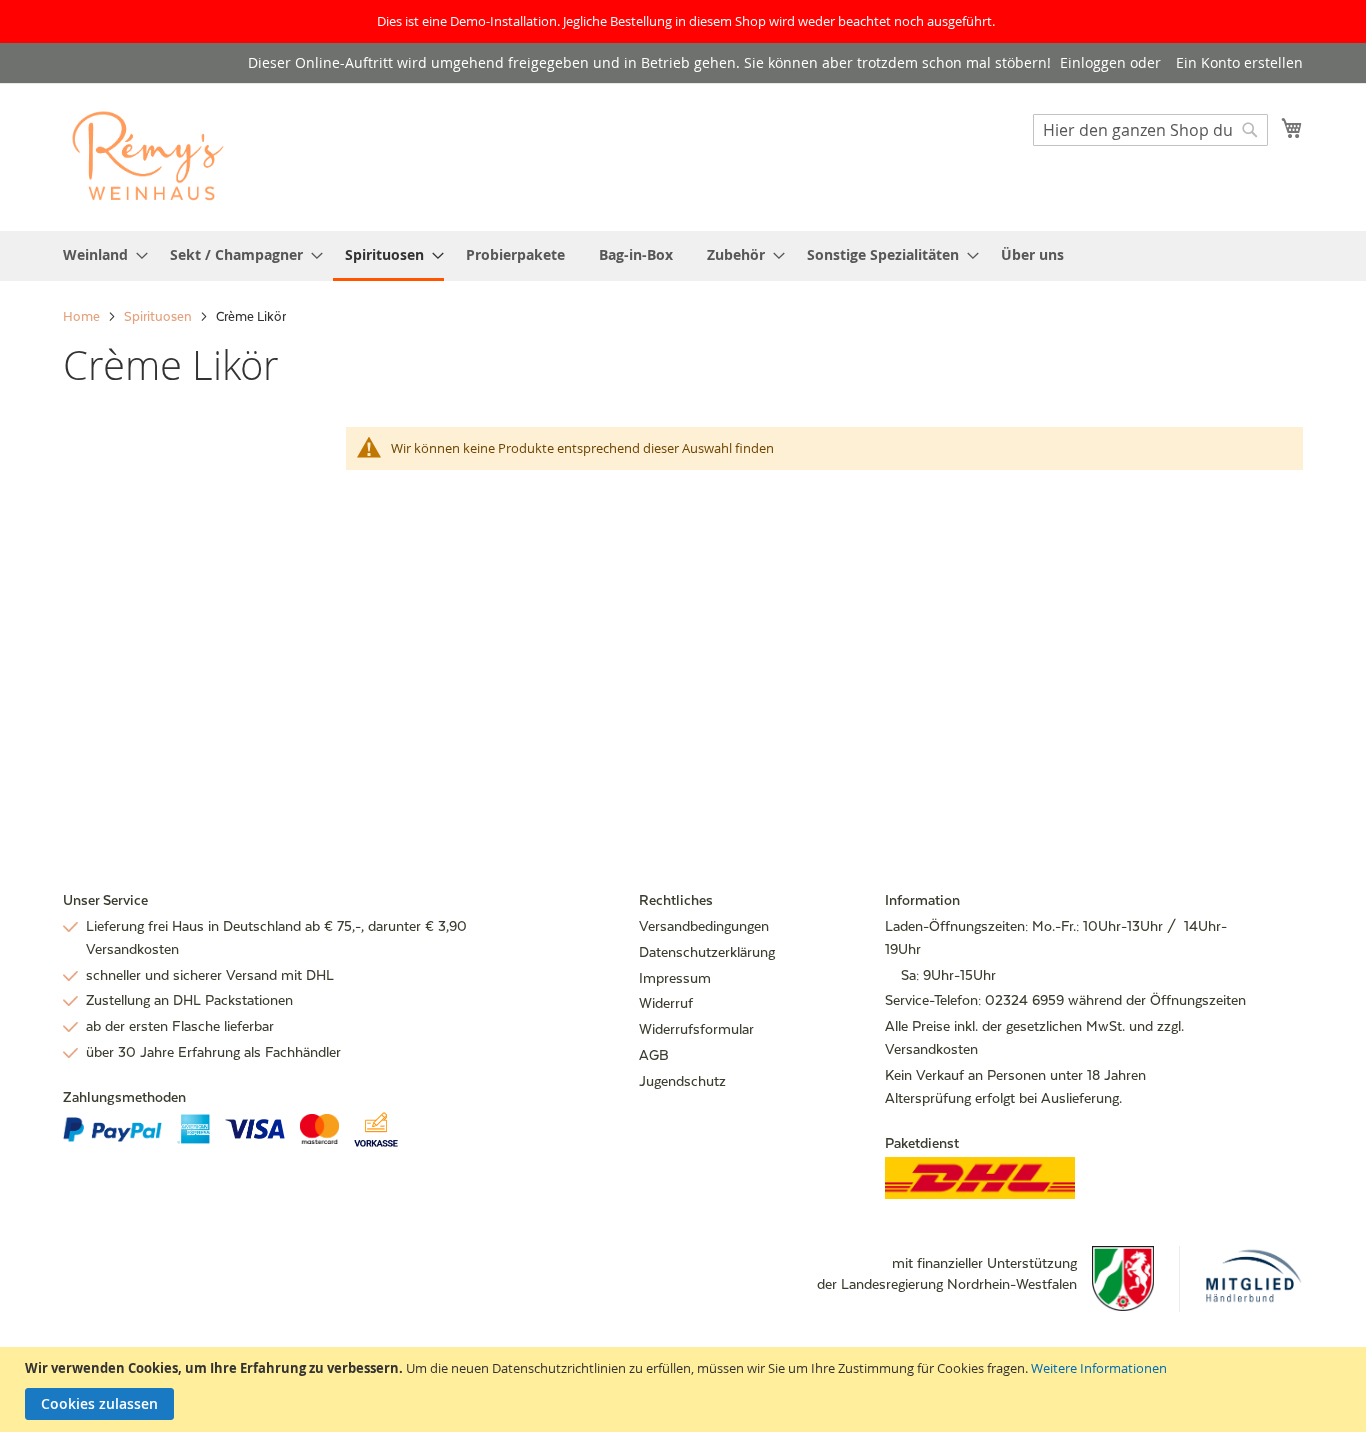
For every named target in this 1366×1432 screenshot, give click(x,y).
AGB (654, 1055)
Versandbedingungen (704, 926)
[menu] (683, 256)
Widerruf (666, 1003)
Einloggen (1093, 62)
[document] (685, 1389)
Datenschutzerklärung (707, 952)
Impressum (675, 978)
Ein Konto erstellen (1239, 62)
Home (83, 316)
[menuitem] (99, 254)
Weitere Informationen (1099, 1368)
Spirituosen (159, 316)
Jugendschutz (682, 1081)
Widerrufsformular (696, 1029)
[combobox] (1150, 130)
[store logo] (148, 156)
